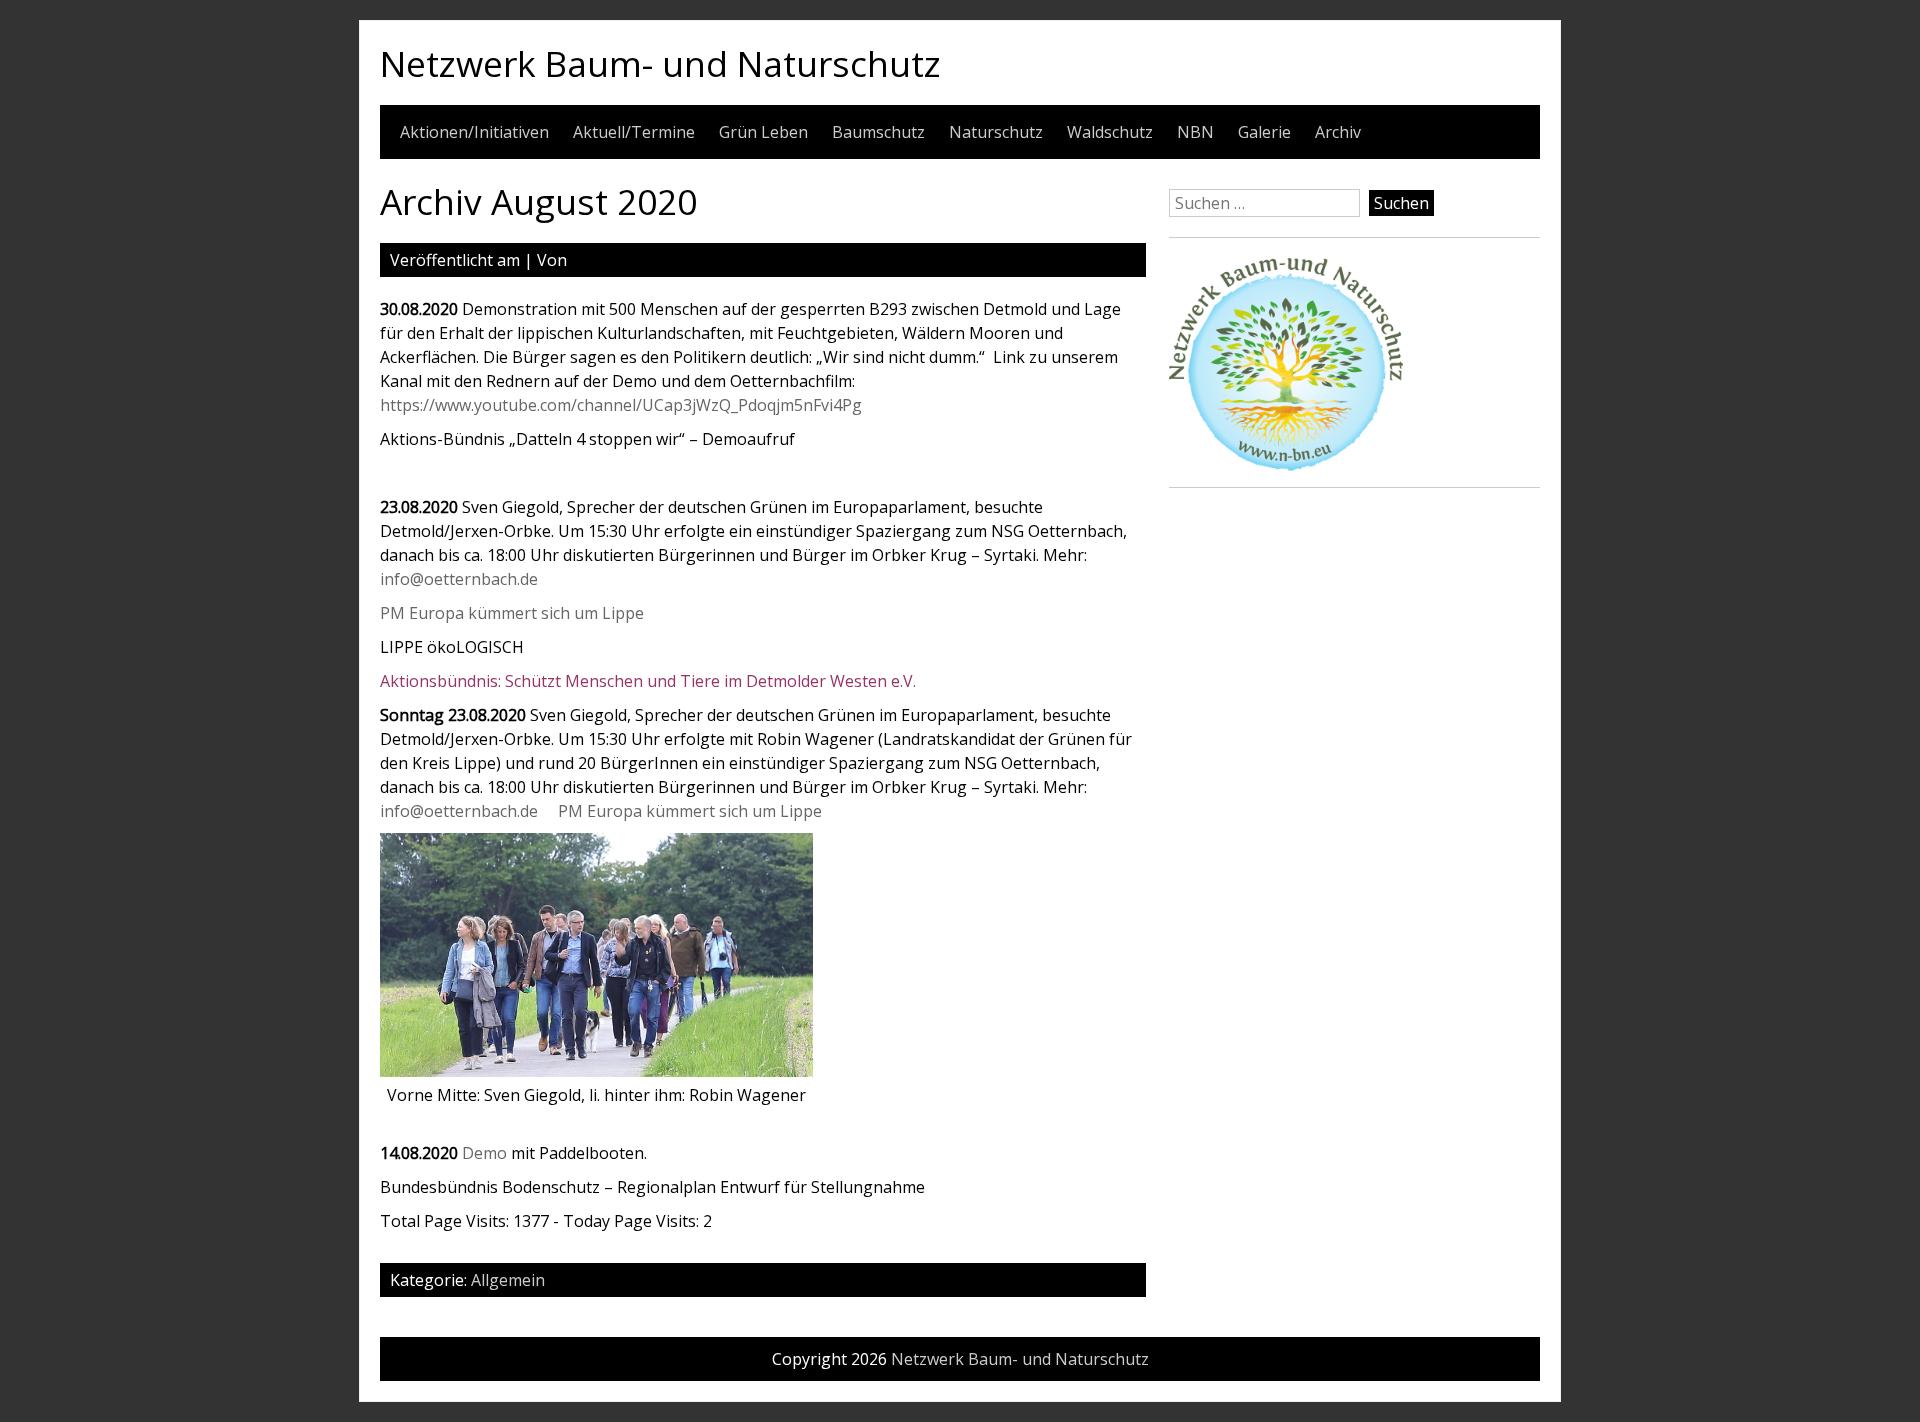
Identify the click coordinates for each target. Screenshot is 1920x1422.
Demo (484, 1153)
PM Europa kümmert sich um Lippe (512, 613)
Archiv (1338, 132)
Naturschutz (996, 132)
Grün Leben (763, 132)
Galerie (1264, 132)
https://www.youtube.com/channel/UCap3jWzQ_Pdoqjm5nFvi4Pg (621, 405)
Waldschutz (1110, 132)
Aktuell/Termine (634, 132)
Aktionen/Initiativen (474, 132)
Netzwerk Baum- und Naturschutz (660, 63)
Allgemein (508, 1280)
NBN (1195, 132)
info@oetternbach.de (459, 579)
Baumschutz (878, 132)
